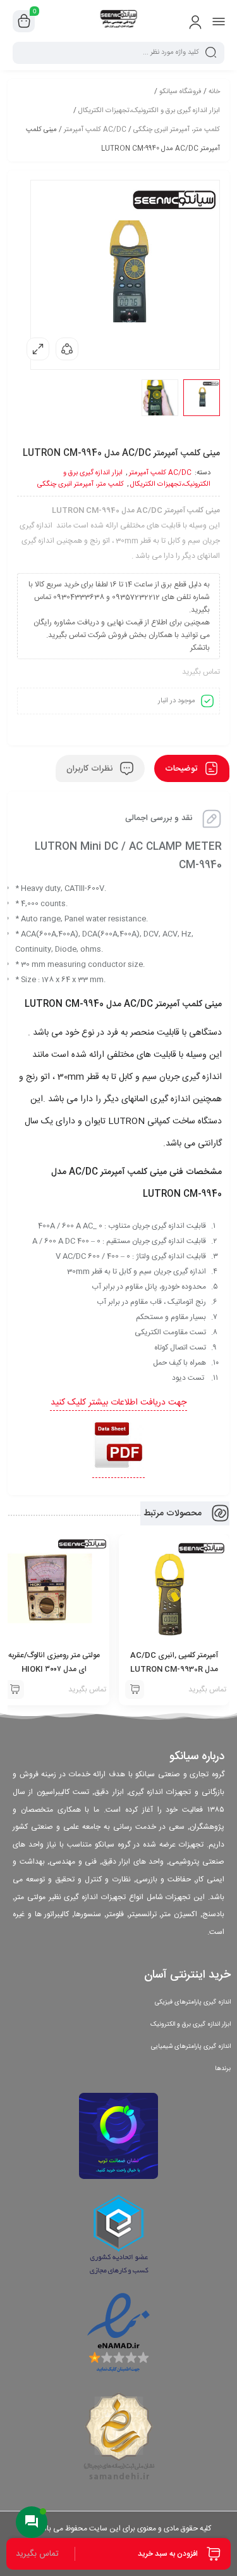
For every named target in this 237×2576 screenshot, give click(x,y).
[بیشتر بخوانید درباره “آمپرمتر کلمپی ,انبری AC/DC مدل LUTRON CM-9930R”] (135, 1689)
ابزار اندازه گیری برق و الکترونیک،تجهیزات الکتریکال (149, 111)
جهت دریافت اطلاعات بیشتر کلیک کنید (118, 1403)
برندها (223, 2069)
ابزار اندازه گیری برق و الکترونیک (191, 2024)
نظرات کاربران (91, 769)
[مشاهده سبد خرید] (24, 22)
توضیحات (182, 769)
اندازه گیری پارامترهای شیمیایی (191, 2047)
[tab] (192, 768)
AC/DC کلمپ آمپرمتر (95, 130)
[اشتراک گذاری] (67, 349)
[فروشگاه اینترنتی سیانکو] (118, 21)
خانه (214, 92)
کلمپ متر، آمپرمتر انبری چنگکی (177, 130)
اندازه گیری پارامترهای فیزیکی (193, 2002)
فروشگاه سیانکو (180, 92)
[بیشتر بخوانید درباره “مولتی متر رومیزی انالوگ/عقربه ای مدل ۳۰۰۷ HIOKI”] (15, 1689)
